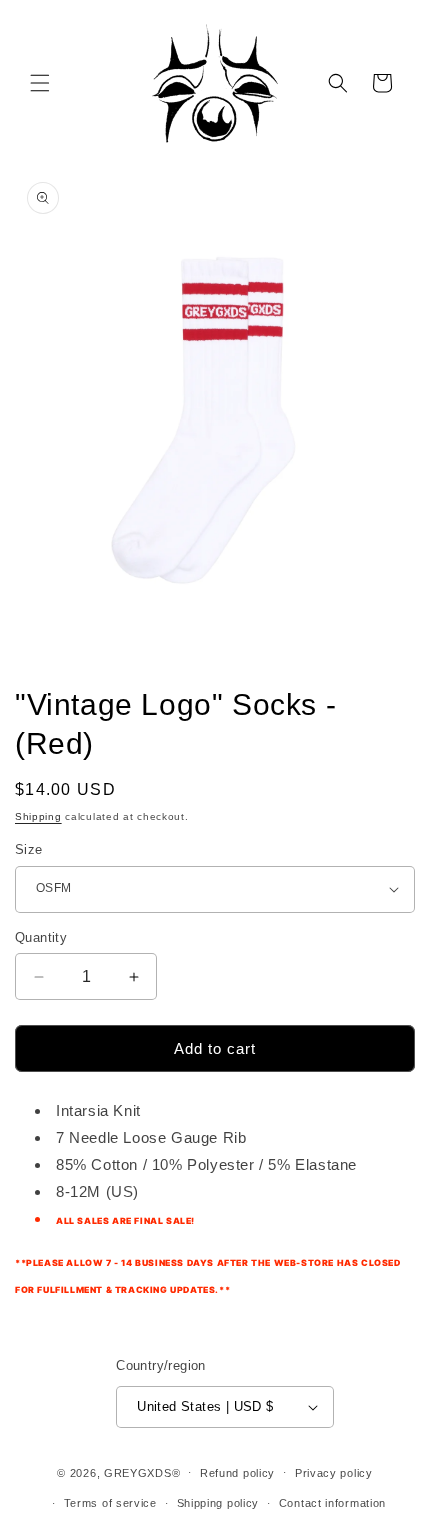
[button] (40, 83)
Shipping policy (218, 1503)
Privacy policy (334, 1473)
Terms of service (110, 1503)
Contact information (332, 1503)
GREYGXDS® (142, 1472)
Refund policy (237, 1473)
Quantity (41, 937)
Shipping (38, 816)
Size (29, 849)
